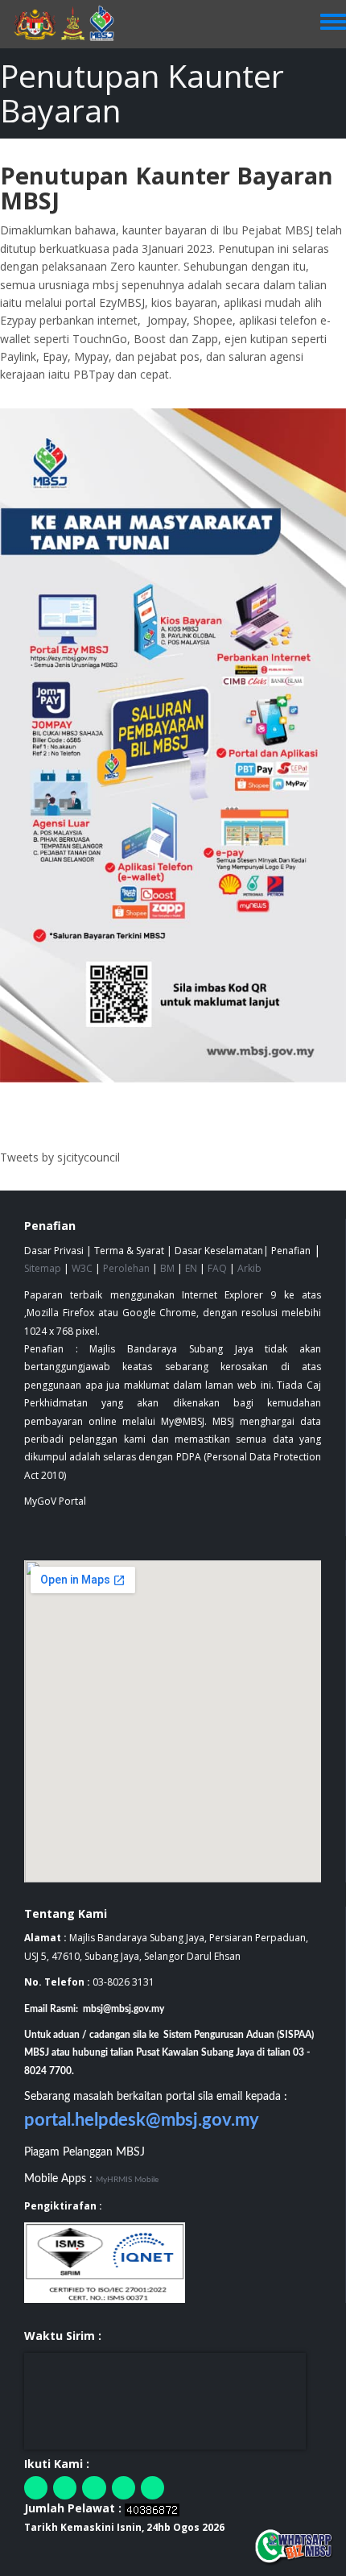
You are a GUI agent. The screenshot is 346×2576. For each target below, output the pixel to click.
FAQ (217, 1268)
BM (167, 1268)
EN (191, 1268)
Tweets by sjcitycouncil (60, 1157)
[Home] (72, 24)
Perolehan (126, 1268)
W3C (82, 1268)
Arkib (249, 1268)
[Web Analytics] (152, 2508)
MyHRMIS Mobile (127, 2180)
